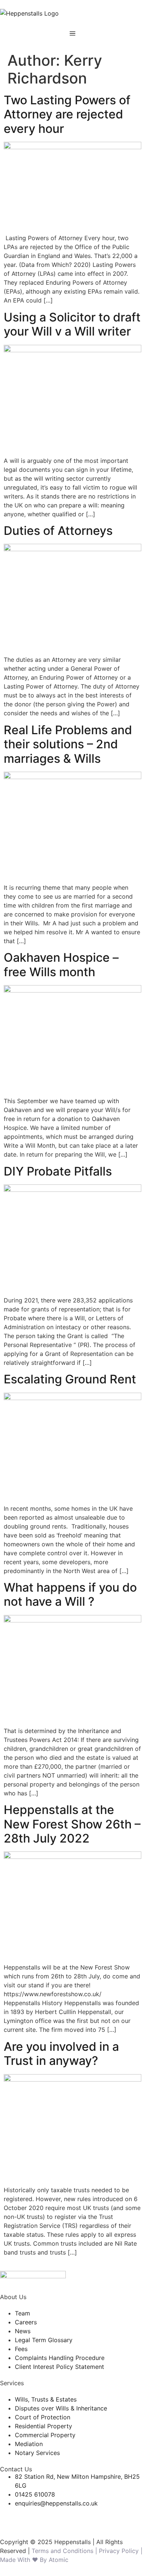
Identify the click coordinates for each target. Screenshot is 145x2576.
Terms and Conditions (62, 2551)
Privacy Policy (120, 2551)
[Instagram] (50, 2517)
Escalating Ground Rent (70, 1379)
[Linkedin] (30, 2517)
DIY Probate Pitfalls (58, 1171)
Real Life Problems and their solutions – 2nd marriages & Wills (68, 744)
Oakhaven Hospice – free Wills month (61, 965)
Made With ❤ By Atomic (34, 2560)
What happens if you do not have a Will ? (70, 1594)
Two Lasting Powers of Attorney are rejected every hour (67, 114)
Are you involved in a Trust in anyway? (61, 2054)
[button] (72, 33)
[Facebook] (9, 2517)
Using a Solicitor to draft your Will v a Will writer (72, 324)
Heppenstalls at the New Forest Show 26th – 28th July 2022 (72, 1824)
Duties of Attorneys (58, 531)
